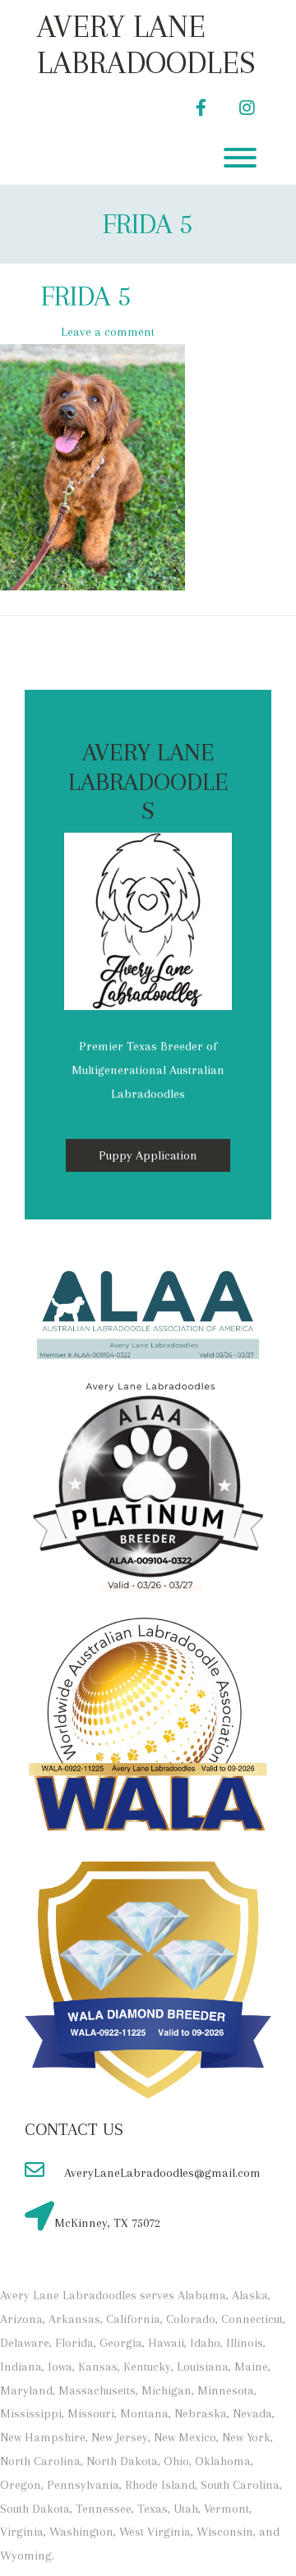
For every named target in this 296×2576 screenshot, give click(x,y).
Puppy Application (148, 1155)
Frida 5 (148, 224)
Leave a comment (108, 332)
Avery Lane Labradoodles (146, 44)
